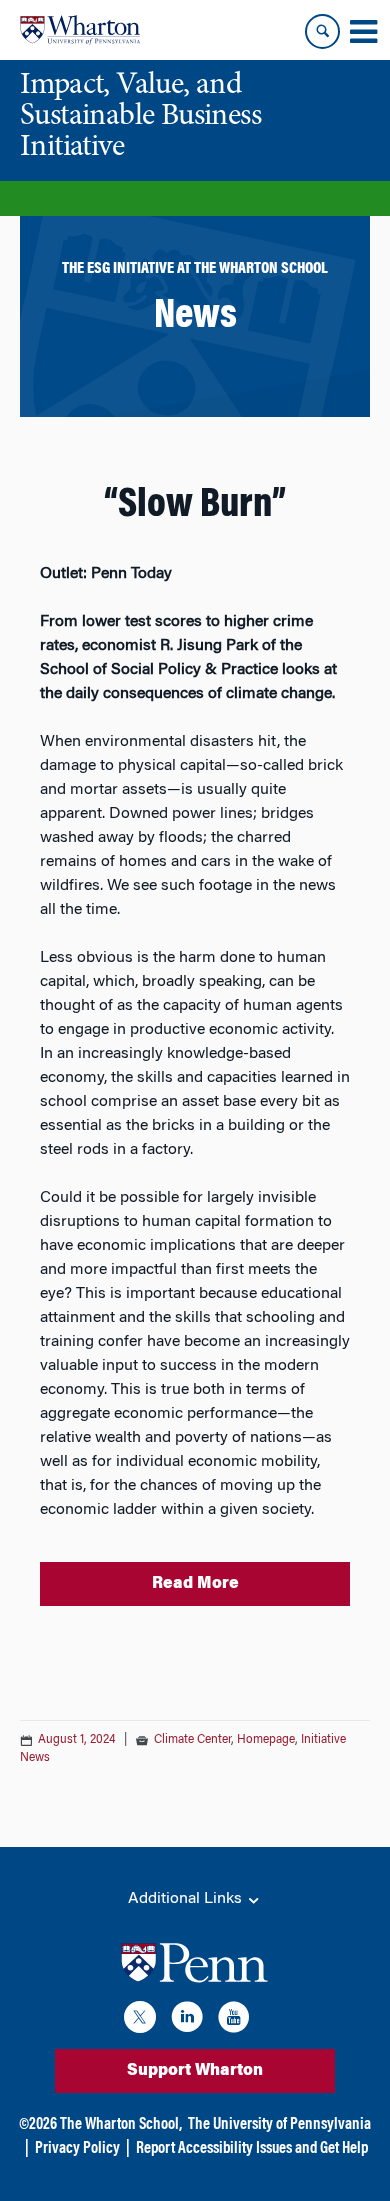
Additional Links (187, 1899)
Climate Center (192, 1740)
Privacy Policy (77, 2149)
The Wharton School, (121, 2125)
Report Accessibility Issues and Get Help (252, 2149)
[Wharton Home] (80, 30)
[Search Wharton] (322, 31)
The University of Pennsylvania (279, 2125)
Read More (195, 1584)
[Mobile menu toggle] (363, 32)
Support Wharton (195, 2071)
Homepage (266, 1740)
